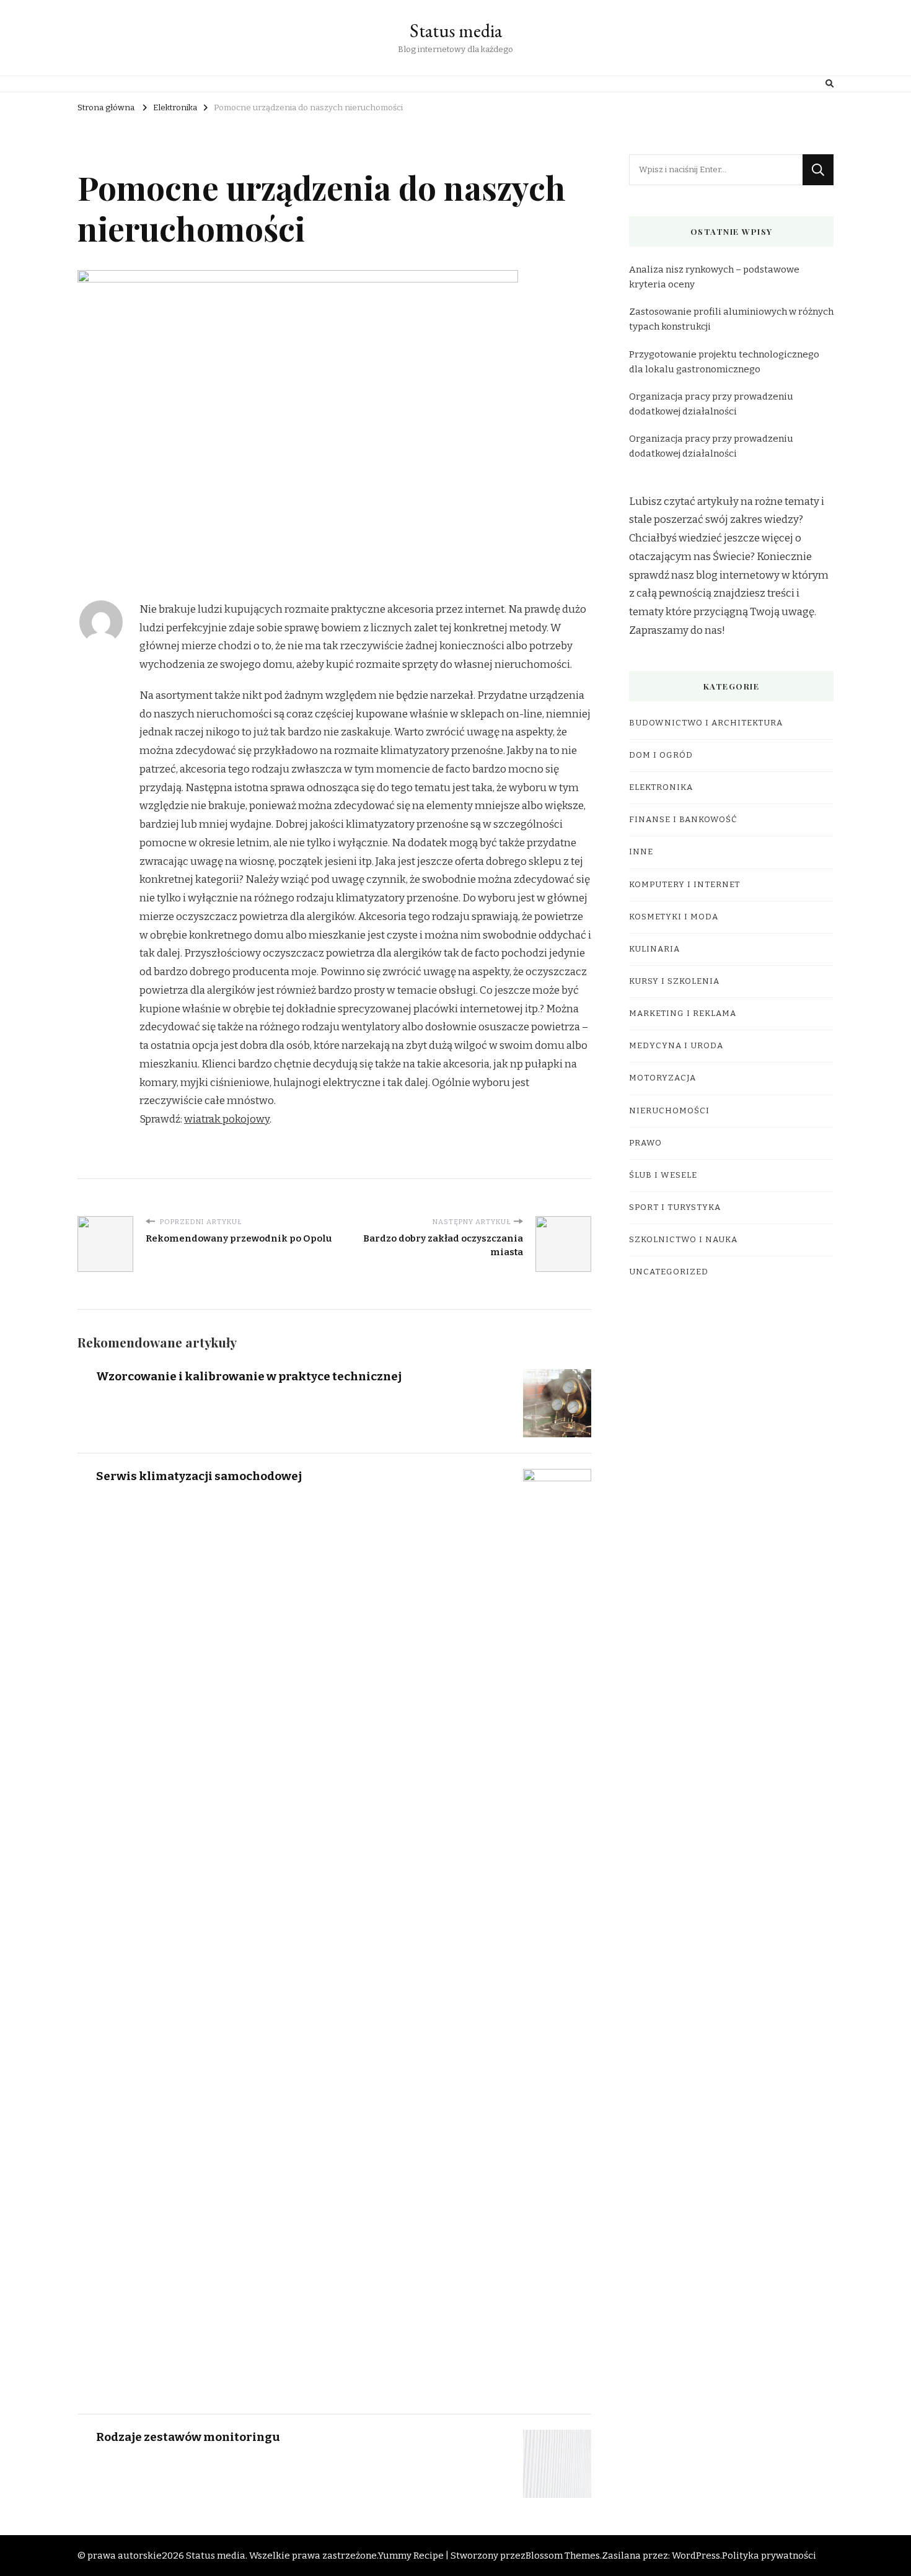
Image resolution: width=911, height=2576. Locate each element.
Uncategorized (669, 1272)
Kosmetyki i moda (674, 917)
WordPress (696, 2556)
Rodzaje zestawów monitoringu (188, 2437)
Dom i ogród (661, 755)
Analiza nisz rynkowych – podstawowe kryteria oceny (714, 277)
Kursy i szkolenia (674, 981)
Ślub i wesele (663, 1175)
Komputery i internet (684, 885)
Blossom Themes (563, 2556)
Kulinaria (654, 949)
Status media (456, 31)
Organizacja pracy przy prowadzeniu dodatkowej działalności (711, 404)
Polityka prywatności (769, 2556)
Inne (641, 852)
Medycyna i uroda (676, 1046)
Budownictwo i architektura (706, 723)
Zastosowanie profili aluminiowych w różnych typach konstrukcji (731, 319)
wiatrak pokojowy (227, 1119)
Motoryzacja (662, 1078)
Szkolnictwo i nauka (683, 1240)
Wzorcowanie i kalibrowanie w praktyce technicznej (249, 1376)
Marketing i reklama (683, 1014)
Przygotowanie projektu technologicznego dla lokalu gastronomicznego (724, 362)
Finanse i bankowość (683, 820)
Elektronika (661, 787)
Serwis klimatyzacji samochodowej (199, 1476)
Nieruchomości (669, 1111)
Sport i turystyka (675, 1207)
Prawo (645, 1143)
